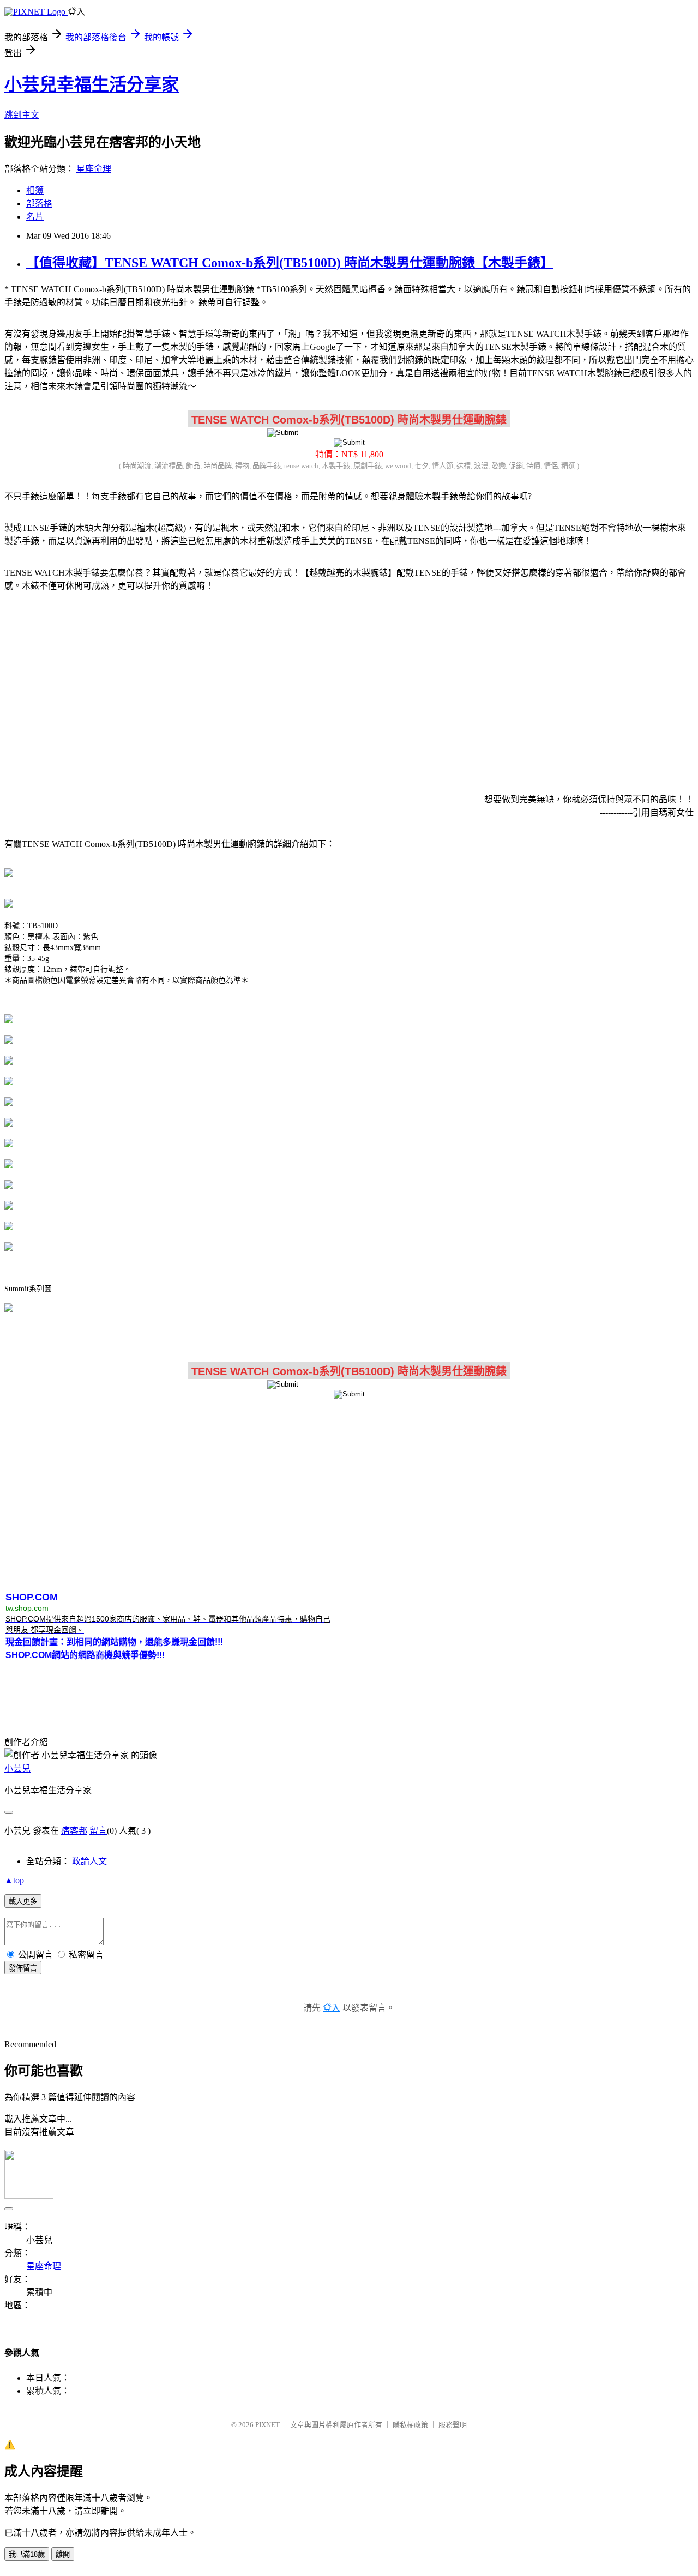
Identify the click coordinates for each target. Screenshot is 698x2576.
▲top (14, 1880)
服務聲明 (453, 2425)
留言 (98, 1831)
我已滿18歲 (27, 2554)
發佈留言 (23, 1968)
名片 (35, 217)
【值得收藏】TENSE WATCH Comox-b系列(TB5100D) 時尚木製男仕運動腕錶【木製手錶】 (290, 263)
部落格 (39, 204)
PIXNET (267, 2425)
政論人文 (89, 1861)
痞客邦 (74, 1831)
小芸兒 (17, 1768)
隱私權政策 (410, 2425)
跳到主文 (22, 115)
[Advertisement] (349, 686)
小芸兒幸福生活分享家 (92, 84)
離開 (63, 2554)
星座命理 (94, 169)
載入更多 (23, 1901)
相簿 (35, 191)
